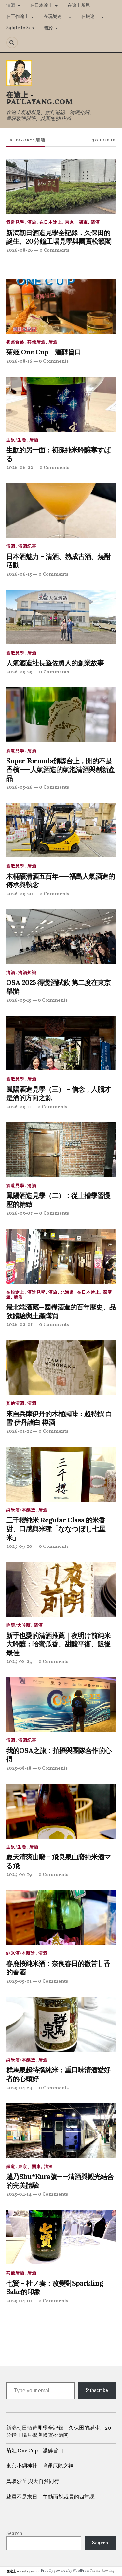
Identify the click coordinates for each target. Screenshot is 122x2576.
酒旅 (32, 223)
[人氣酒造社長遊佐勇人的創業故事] (61, 617)
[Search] (12, 43)
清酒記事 (27, 547)
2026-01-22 (19, 1431)
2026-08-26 (20, 250)
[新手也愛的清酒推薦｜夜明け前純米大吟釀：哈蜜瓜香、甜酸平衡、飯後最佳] (61, 1589)
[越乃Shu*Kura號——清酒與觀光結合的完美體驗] (61, 2131)
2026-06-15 (19, 574)
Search (14, 2534)
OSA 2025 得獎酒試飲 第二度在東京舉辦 (58, 987)
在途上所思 (79, 6)
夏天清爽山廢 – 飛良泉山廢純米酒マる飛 (59, 1861)
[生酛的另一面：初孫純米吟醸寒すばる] (61, 404)
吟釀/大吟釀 (19, 1626)
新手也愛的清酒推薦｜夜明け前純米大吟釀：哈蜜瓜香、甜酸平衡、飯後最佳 (58, 1644)
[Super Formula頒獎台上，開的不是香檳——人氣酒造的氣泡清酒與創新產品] (61, 715)
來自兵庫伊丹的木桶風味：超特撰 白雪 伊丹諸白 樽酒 (59, 1418)
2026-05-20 (20, 894)
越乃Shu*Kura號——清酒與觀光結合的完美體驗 (60, 2181)
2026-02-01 (19, 1325)
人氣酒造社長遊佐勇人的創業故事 (55, 663)
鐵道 (11, 2167)
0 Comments (54, 250)
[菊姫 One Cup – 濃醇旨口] (61, 306)
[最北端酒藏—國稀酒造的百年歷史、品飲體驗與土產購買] (61, 1256)
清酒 (11, 6)
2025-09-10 (19, 1547)
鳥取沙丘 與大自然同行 (33, 2482)
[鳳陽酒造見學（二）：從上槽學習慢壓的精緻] (61, 1150)
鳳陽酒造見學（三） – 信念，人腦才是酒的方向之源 (58, 1094)
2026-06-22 (20, 468)
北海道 (67, 1293)
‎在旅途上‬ (90, 17)
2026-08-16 (19, 361)
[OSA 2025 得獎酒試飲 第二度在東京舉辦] (61, 937)
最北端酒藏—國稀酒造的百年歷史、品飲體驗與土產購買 (61, 1312)
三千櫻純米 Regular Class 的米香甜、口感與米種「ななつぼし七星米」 (56, 1529)
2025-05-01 (19, 1981)
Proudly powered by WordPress (65, 2571)
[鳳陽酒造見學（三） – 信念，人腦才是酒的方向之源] (61, 1043)
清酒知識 (27, 973)
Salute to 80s (20, 28)
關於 (48, 28)
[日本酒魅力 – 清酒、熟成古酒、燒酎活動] (61, 511)
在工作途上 (18, 17)
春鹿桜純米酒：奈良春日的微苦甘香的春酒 (58, 1968)
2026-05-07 (19, 1213)
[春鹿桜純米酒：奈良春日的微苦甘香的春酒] (61, 1918)
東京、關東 (76, 223)
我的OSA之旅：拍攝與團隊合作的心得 (59, 1755)
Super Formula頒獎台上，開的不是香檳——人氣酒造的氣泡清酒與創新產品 (61, 770)
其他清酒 (36, 342)
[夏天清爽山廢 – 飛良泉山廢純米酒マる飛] (61, 1811)
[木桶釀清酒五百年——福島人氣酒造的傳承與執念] (61, 830)
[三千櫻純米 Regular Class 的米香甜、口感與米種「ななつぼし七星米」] (61, 1474)
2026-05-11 (19, 1107)
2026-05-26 (19, 787)
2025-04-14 (19, 2194)
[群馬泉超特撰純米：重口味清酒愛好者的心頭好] (61, 2024)
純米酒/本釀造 (21, 1510)
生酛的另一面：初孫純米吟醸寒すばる (59, 454)
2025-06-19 (19, 1875)
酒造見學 (15, 223)
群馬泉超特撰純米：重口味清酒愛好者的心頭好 (58, 2074)
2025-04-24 (19, 2088)
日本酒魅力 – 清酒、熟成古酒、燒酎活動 (58, 561)
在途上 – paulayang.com (25, 2571)
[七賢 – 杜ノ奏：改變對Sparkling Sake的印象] (61, 2237)
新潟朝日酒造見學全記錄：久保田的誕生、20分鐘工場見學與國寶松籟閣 (59, 237)
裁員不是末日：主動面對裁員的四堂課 (50, 2497)
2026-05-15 (19, 1000)
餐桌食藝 (15, 342)
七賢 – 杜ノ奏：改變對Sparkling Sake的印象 (55, 2288)
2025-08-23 (19, 1662)
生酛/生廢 (16, 440)
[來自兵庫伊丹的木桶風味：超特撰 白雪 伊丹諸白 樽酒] (61, 1368)
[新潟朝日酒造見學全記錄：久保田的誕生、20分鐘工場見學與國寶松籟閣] (61, 187)
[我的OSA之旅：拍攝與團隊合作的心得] (61, 1705)
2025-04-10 (19, 2301)
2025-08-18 (19, 1768)
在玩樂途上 (55, 17)
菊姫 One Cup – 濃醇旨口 (44, 352)
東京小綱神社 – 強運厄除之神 (40, 2466)
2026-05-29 (19, 672)
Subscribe (97, 2391)
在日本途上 (41, 6)
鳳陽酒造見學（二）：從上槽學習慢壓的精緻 (58, 1200)
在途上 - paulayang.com (40, 99)
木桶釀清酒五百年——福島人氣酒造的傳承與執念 (61, 881)
